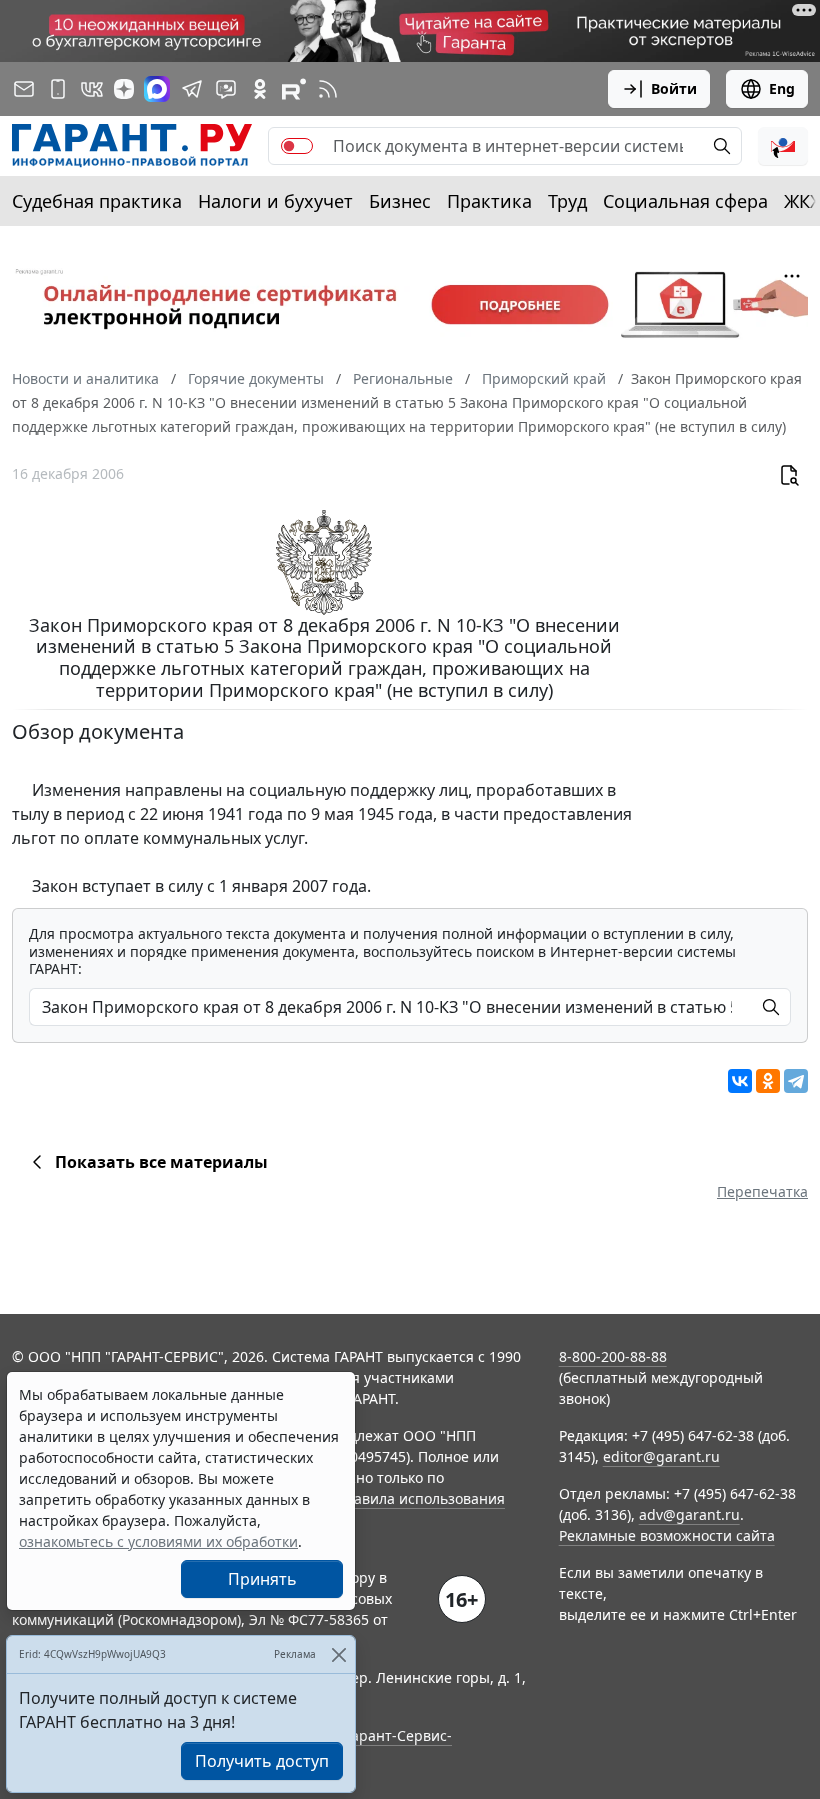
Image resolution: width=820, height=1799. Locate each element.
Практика (489, 201)
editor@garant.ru (661, 1456)
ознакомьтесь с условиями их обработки (158, 1541)
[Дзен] (124, 89)
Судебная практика (97, 201)
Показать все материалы (161, 1162)
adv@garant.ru (689, 1514)
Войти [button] (674, 88)
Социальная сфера (685, 201)
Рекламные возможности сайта (667, 1535)
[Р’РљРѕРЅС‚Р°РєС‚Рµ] (740, 1081)
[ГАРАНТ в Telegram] (192, 89)
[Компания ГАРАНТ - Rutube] (294, 89)
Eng (782, 88)
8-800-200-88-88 (613, 1356)
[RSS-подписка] (328, 89)
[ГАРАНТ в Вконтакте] (92, 89)
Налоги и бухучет (275, 201)
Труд (567, 201)
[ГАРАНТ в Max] (157, 89)
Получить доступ (262, 1761)
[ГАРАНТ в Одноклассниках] (260, 89)
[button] (783, 146)
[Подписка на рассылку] (24, 89)
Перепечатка (762, 1191)
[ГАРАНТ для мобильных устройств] (58, 89)
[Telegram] (796, 1081)
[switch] (297, 146)
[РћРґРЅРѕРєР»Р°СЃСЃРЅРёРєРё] (768, 1081)
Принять (262, 1579)
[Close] (338, 1654)
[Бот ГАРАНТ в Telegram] (226, 89)
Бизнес (400, 201)
